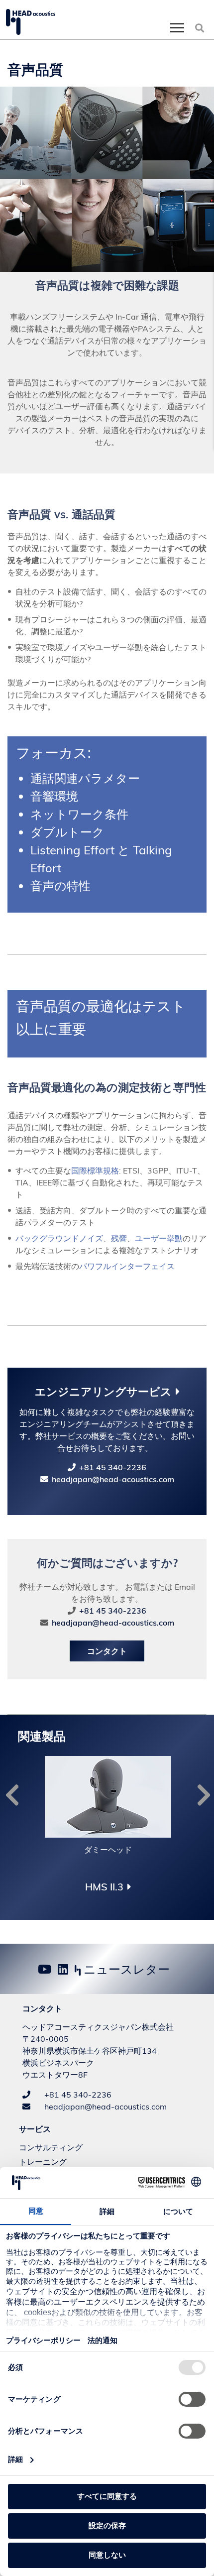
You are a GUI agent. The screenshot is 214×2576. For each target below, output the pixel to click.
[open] (177, 28)
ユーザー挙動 (159, 1238)
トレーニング (43, 2162)
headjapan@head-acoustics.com (113, 1479)
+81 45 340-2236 (113, 1467)
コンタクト (107, 1651)
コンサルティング (51, 2147)
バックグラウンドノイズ (59, 1238)
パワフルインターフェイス (135, 1266)
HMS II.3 (104, 1887)
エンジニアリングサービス (103, 1392)
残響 (119, 1238)
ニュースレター (125, 1969)
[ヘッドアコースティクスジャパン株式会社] (31, 22)
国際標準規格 (95, 1171)
